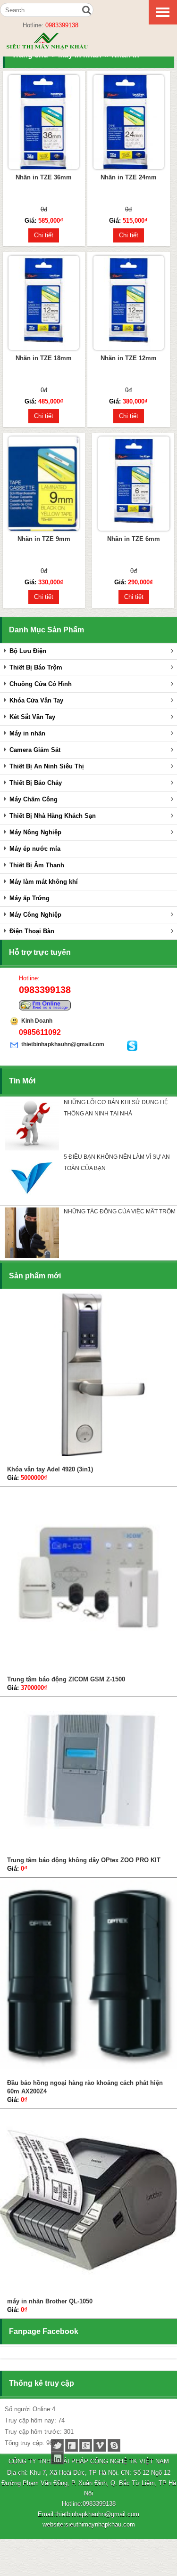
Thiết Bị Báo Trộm (36, 667)
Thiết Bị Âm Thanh (37, 865)
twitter (57, 2445)
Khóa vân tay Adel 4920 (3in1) (50, 1469)
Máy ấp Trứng (29, 898)
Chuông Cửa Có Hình (41, 684)
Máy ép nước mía (35, 849)
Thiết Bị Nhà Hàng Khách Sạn (53, 816)
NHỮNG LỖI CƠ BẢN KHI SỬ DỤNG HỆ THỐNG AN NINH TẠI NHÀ (116, 1108)
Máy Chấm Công (34, 799)
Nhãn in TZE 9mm (44, 539)
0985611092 (40, 1032)
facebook (72, 2445)
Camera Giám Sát (35, 750)
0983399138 (62, 25)
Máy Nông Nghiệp (35, 832)
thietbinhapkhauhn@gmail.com (63, 1044)
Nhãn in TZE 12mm (129, 358)
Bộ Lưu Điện (28, 651)
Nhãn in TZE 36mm (44, 177)
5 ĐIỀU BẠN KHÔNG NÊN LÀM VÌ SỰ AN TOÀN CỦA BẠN (117, 1163)
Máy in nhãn (27, 733)
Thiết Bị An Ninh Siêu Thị (47, 766)
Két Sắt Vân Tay (32, 717)
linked (57, 2458)
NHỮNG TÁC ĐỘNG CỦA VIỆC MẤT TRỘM (120, 1211)
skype (114, 2445)
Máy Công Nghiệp (35, 915)
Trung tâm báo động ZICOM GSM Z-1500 (66, 1679)
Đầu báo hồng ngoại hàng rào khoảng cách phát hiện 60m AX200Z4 (85, 2087)
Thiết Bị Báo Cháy (36, 783)
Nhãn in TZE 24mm (129, 177)
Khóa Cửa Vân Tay (36, 700)
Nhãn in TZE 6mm (134, 539)
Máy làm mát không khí (44, 882)
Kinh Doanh (37, 1021)
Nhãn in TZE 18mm (44, 358)
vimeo (100, 2445)
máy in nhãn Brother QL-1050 (50, 2301)
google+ (86, 2445)
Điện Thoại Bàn (32, 931)
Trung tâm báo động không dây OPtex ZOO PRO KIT (84, 1860)
